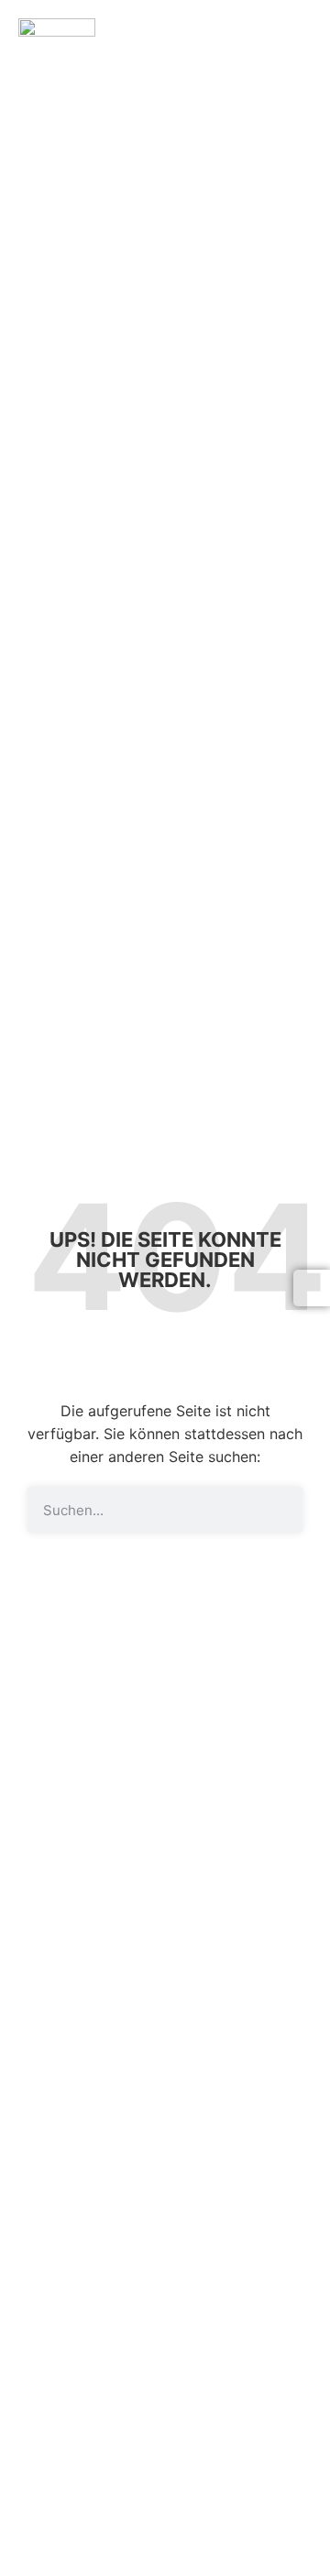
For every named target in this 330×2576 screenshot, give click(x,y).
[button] (306, 35)
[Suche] (280, 1510)
